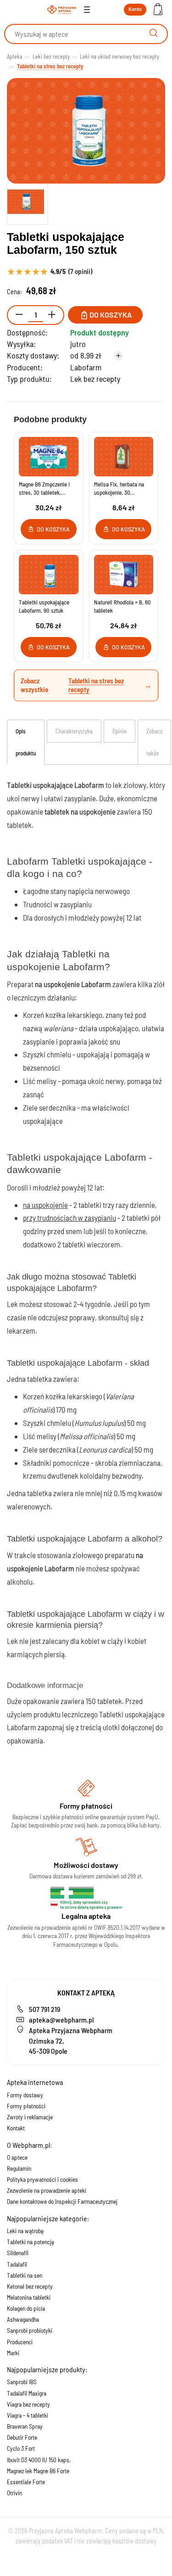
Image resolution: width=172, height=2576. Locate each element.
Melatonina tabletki (29, 2297)
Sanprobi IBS (22, 2382)
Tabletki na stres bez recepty (96, 685)
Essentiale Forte (26, 2482)
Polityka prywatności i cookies (42, 2179)
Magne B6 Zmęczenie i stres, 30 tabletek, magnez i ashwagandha (46, 489)
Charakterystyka (74, 731)
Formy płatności (26, 2106)
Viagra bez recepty (28, 2404)
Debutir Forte (22, 2437)
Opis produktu (26, 742)
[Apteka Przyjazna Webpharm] (62, 10)
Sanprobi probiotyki (30, 2330)
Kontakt (16, 2128)
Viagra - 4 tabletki (28, 2415)
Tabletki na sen (25, 2275)
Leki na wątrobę (25, 2231)
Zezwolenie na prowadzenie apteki (47, 2190)
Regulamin (19, 2168)
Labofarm (86, 367)
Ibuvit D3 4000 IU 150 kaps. (39, 2460)
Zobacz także (154, 742)
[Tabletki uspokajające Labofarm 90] (49, 575)
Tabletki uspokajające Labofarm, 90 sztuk (44, 606)
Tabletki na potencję (31, 2242)
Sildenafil (18, 2253)
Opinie (119, 731)
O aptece (17, 2157)
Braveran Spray (25, 2426)
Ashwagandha (23, 2319)
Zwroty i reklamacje (30, 2117)
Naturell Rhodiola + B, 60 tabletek (122, 606)
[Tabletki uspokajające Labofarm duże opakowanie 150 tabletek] (28, 202)
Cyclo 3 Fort (21, 2448)
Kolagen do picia (26, 2308)
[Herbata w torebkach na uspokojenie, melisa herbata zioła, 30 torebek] (124, 457)
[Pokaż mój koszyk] (158, 10)
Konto (135, 9)
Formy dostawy (25, 2095)
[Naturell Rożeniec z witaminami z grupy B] (124, 575)
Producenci (20, 2342)
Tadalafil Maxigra (27, 2393)
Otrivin (14, 2493)
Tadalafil (17, 2264)
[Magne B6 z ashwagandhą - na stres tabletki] (49, 457)
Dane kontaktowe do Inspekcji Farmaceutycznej (62, 2202)
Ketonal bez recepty (30, 2286)
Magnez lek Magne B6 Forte (38, 2471)
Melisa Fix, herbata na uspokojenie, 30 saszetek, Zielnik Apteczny (119, 489)
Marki (13, 2353)
